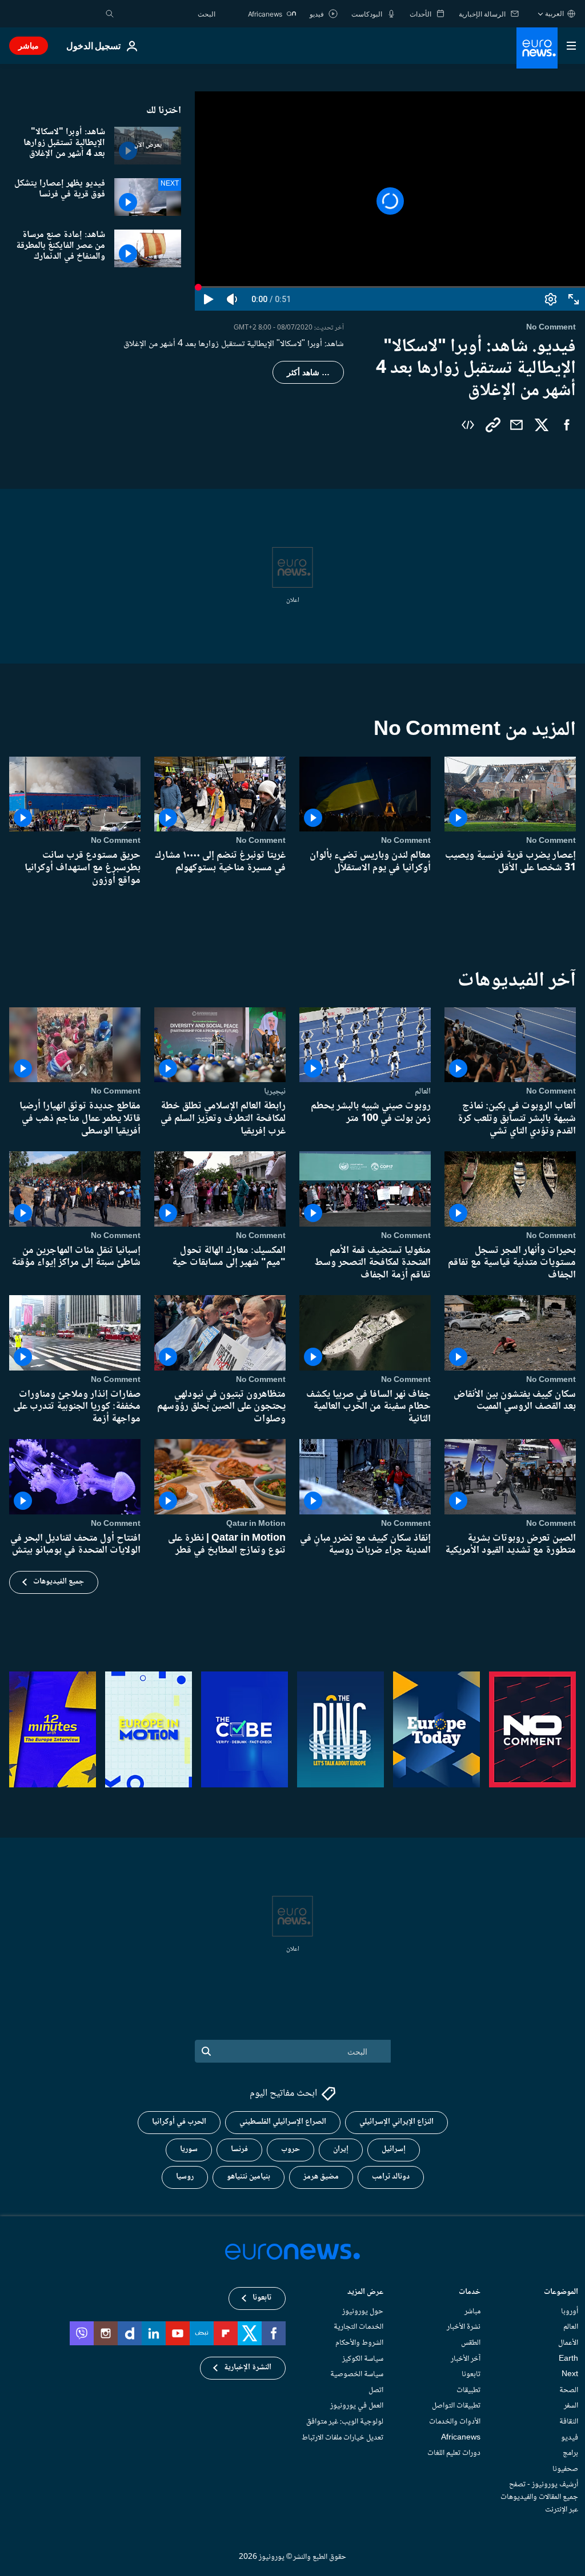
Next (570, 2374)
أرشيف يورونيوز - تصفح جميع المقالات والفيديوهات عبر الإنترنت (539, 2497)
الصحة (569, 2390)
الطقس (471, 2343)
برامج (570, 2453)
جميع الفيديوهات (59, 1582)
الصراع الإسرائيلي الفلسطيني (283, 2122)
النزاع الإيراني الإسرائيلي (396, 2122)
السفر (571, 2406)
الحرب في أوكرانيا (179, 2122)
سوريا (189, 2149)
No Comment (551, 841)
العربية (554, 13)
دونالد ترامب (391, 2177)
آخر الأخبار (466, 2358)
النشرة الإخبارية (248, 2368)
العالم (423, 1092)
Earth (568, 2358)
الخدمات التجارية (358, 2327)
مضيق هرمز (321, 2177)
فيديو (570, 2437)
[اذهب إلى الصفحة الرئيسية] (537, 48)
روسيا (185, 2177)
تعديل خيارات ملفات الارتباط (342, 2437)
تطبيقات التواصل (456, 2406)
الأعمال (568, 2343)
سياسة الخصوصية (357, 2374)
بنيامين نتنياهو (249, 2177)
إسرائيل (394, 2149)
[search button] (110, 14)
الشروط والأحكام (359, 2343)
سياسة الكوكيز (363, 2358)
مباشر (29, 45)
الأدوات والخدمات (455, 2422)
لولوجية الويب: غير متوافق (345, 2422)
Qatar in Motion (256, 1524)
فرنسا (239, 2149)
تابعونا (471, 2374)
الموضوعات (561, 2293)
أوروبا (570, 2312)
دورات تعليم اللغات (454, 2453)
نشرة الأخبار (464, 2327)
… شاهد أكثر (308, 372)
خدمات (470, 2293)
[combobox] (167, 14)
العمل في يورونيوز (357, 2406)
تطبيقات (468, 2390)
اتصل (376, 2390)
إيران (341, 2149)
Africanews (461, 2437)
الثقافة (569, 2422)
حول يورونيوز (363, 2312)
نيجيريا (275, 1092)
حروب (291, 2149)
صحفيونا (565, 2469)
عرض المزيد (365, 2293)
